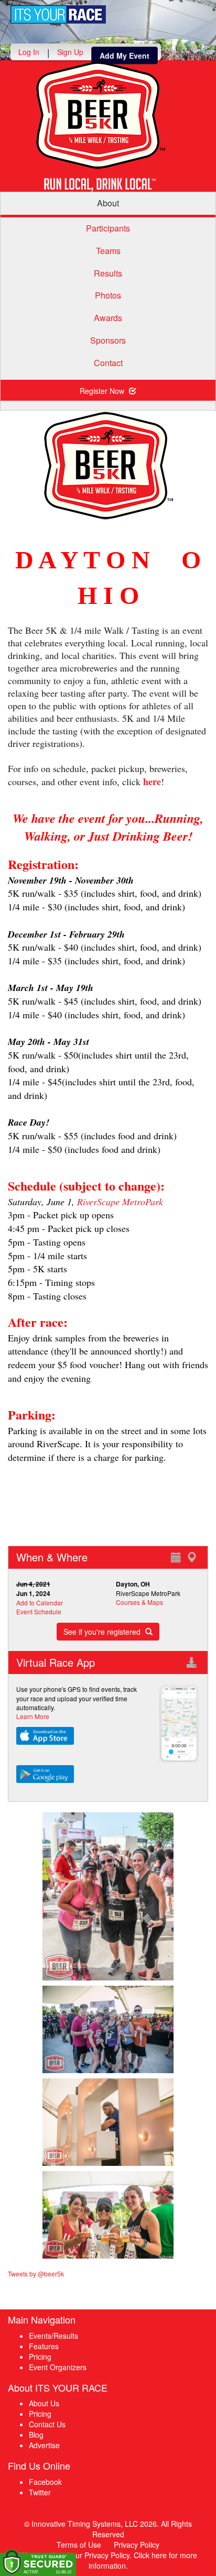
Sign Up (70, 52)
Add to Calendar (40, 1603)
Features (44, 2346)
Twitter (40, 2492)
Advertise (44, 2445)
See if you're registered (103, 1632)
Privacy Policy (137, 2545)
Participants (108, 228)
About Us (44, 2403)
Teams (108, 251)
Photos (108, 295)
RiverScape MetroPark (120, 1202)
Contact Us (47, 2424)
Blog (36, 2435)
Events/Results (53, 2336)
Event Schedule (39, 1611)
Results (108, 273)
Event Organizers (58, 2367)
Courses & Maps (139, 1602)
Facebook (45, 2482)
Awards (108, 318)
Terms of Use (79, 2545)
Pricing (40, 2357)
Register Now (103, 391)
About (108, 203)
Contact (108, 363)
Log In (29, 52)
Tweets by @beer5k (36, 2274)
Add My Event (125, 56)
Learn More (33, 1716)
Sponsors (108, 340)
